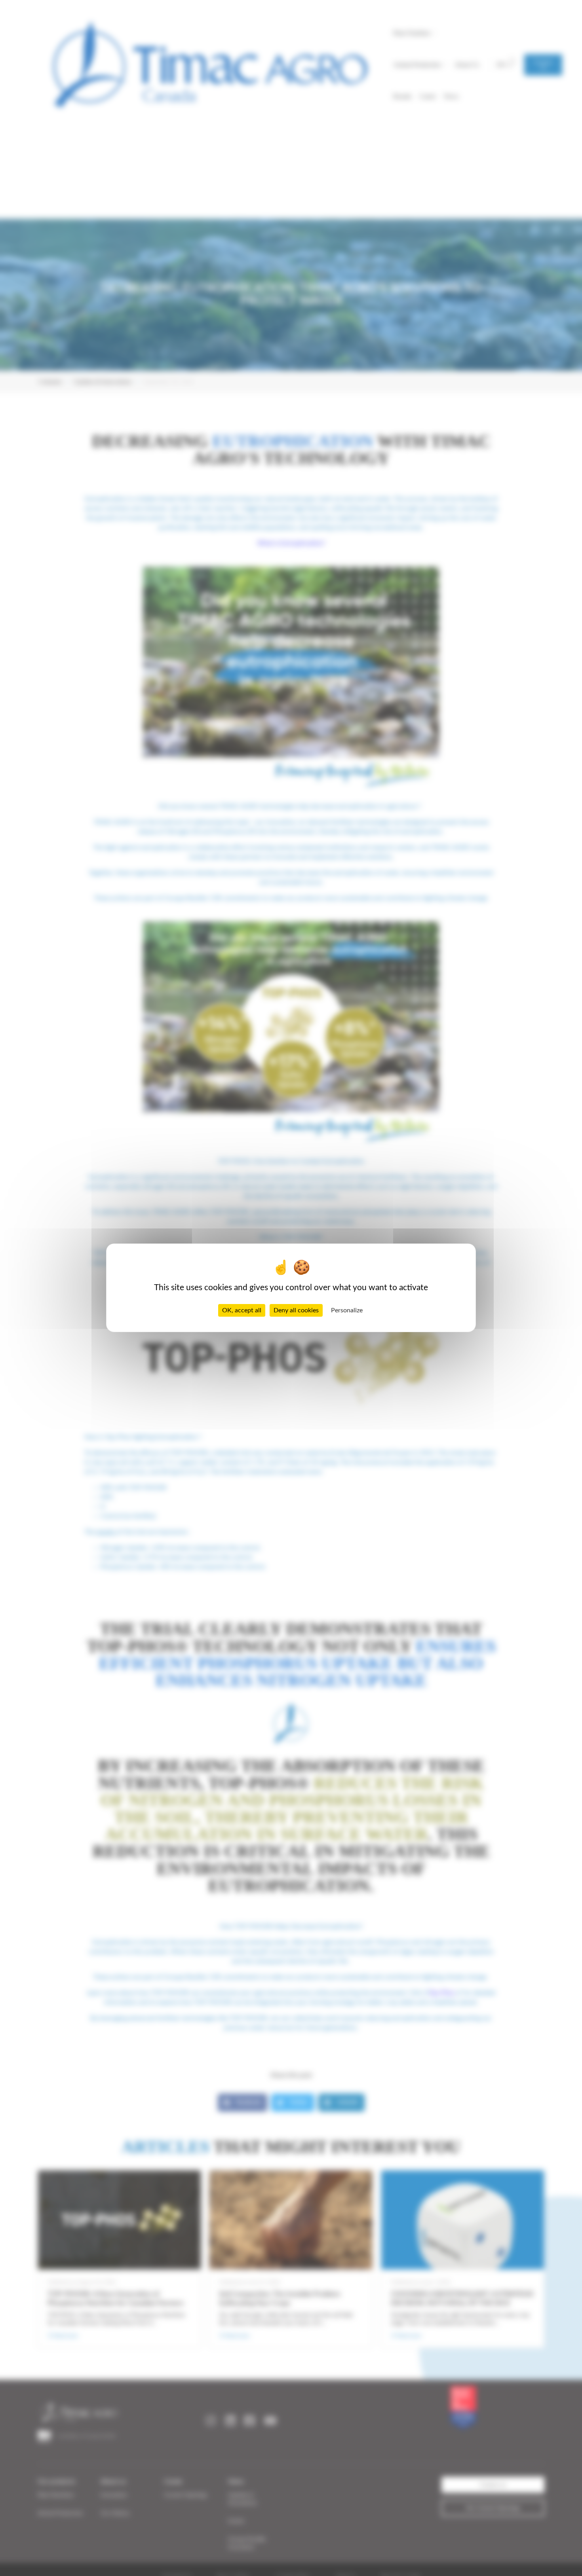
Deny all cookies (296, 1311)
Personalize (347, 1311)
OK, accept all (242, 1311)
